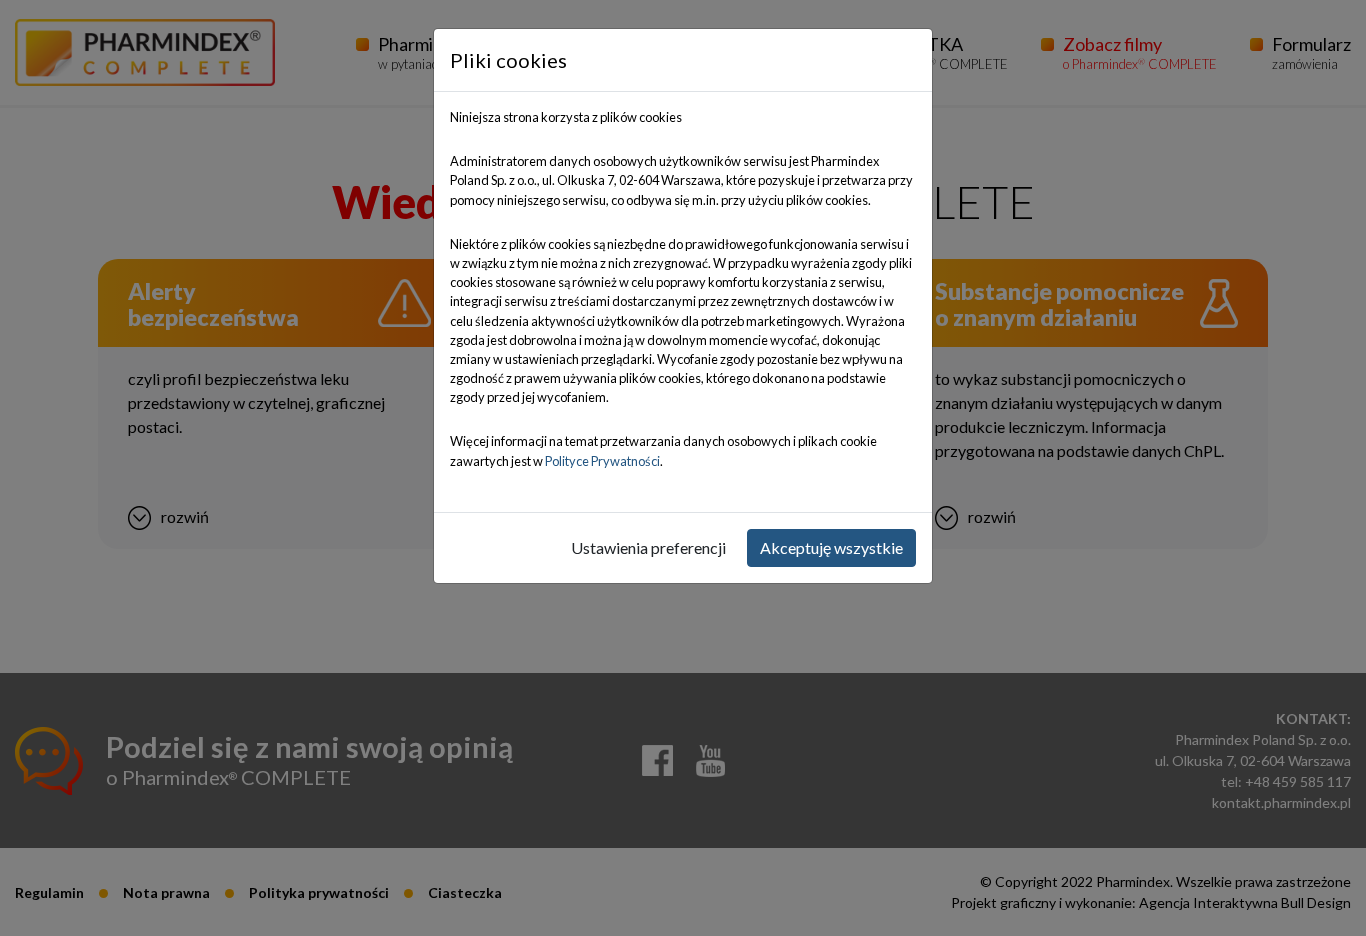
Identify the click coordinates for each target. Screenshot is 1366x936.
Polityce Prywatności (602, 461)
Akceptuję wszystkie (831, 547)
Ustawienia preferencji (648, 547)
